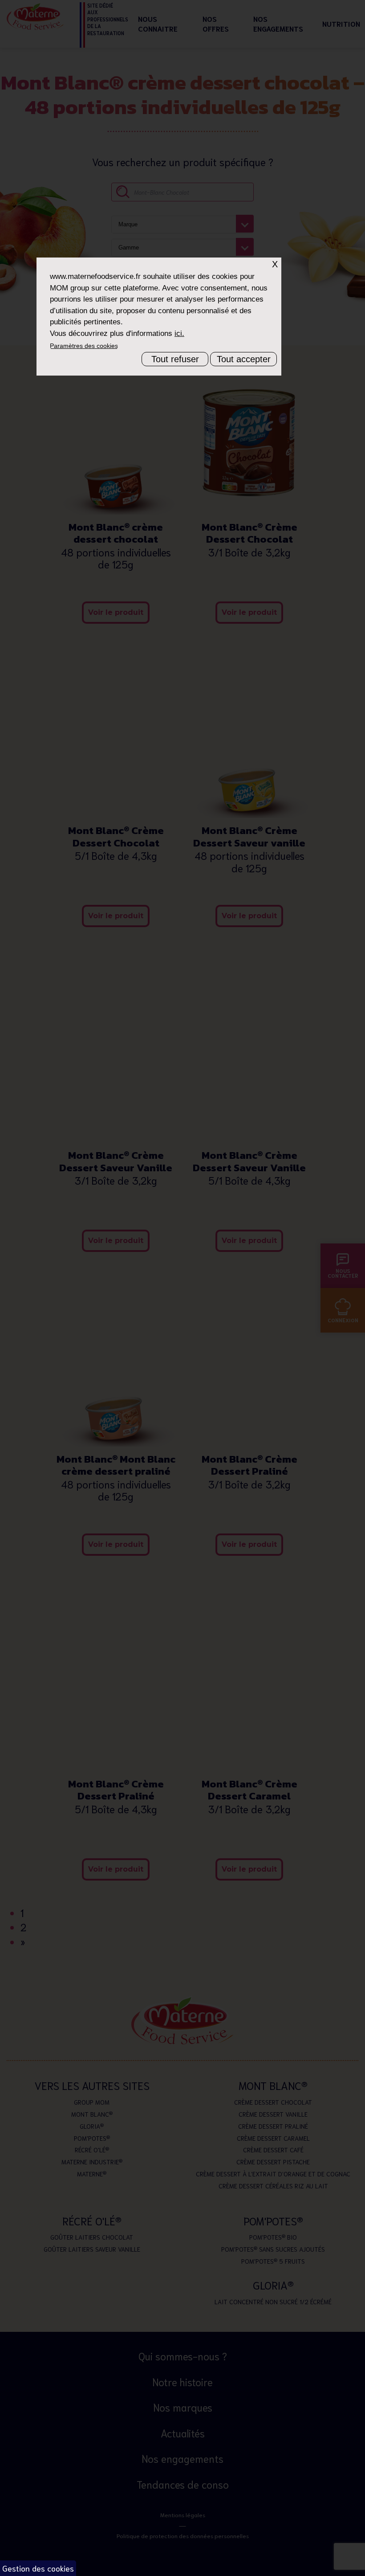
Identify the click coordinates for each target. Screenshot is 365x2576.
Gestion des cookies (38, 2568)
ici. (179, 333)
